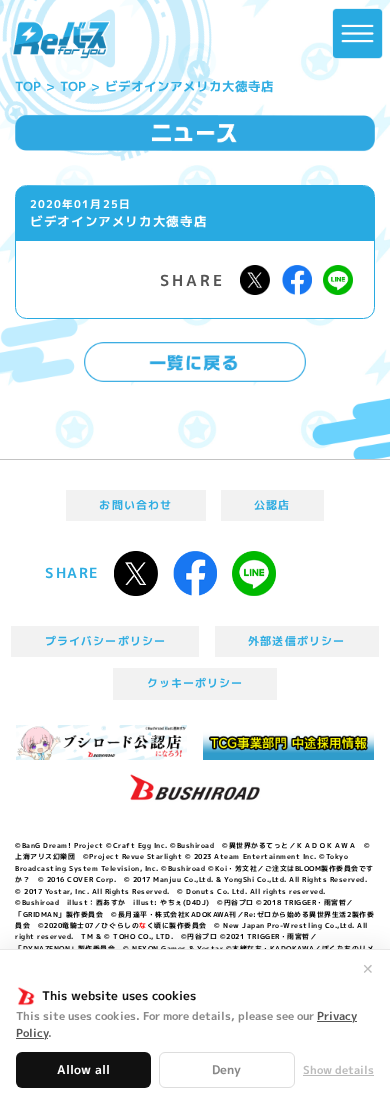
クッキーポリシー (195, 683)
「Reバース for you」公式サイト (61, 40)
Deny (226, 1069)
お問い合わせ (135, 505)
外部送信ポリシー (296, 641)
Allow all (83, 1069)
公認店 (272, 505)
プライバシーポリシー (105, 641)
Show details (338, 1070)
